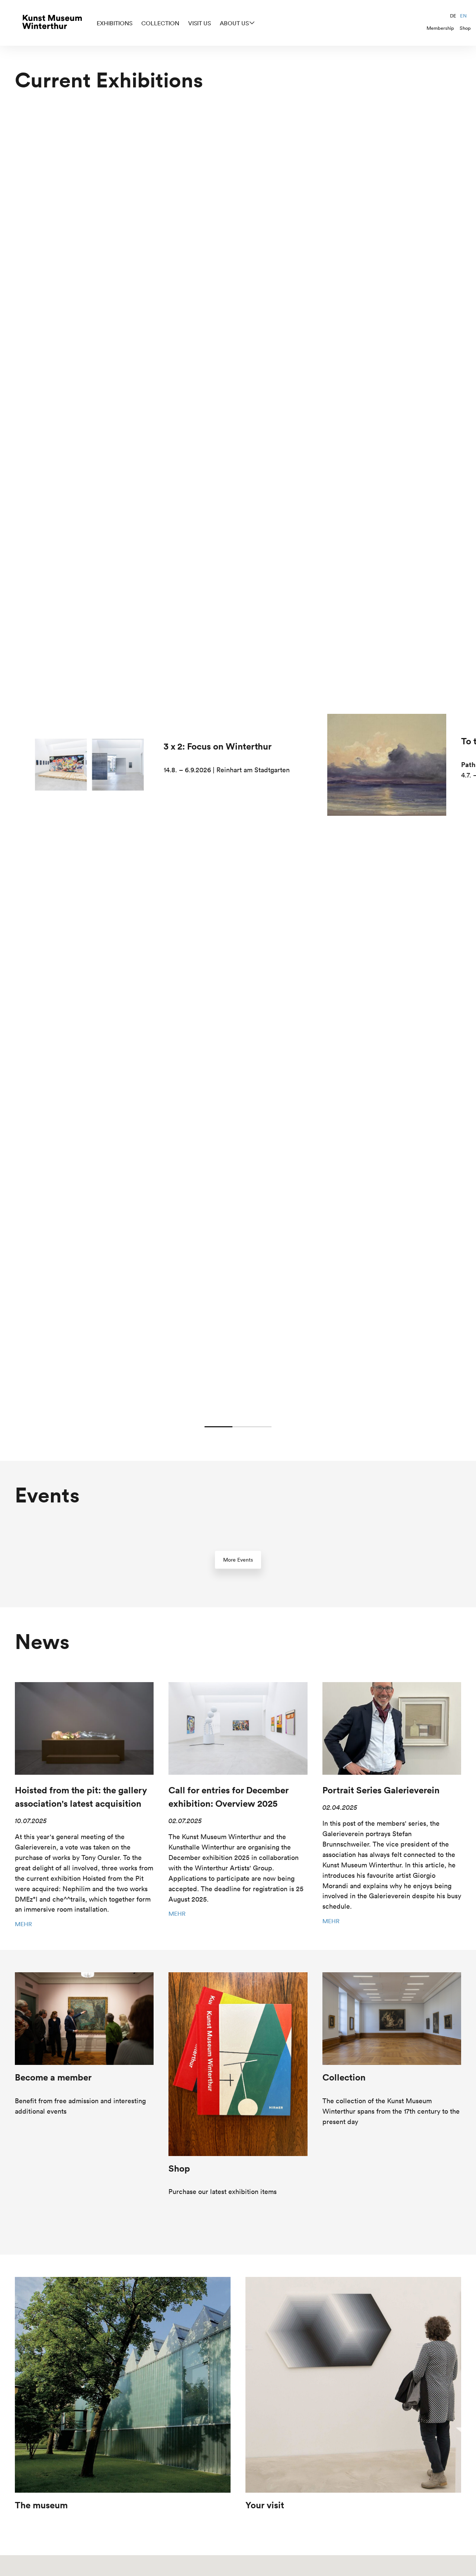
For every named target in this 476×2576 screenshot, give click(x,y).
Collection (160, 23)
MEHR (23, 1924)
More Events (238, 1560)
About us (234, 23)
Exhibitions (115, 23)
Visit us (200, 23)
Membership (440, 28)
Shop (465, 28)
